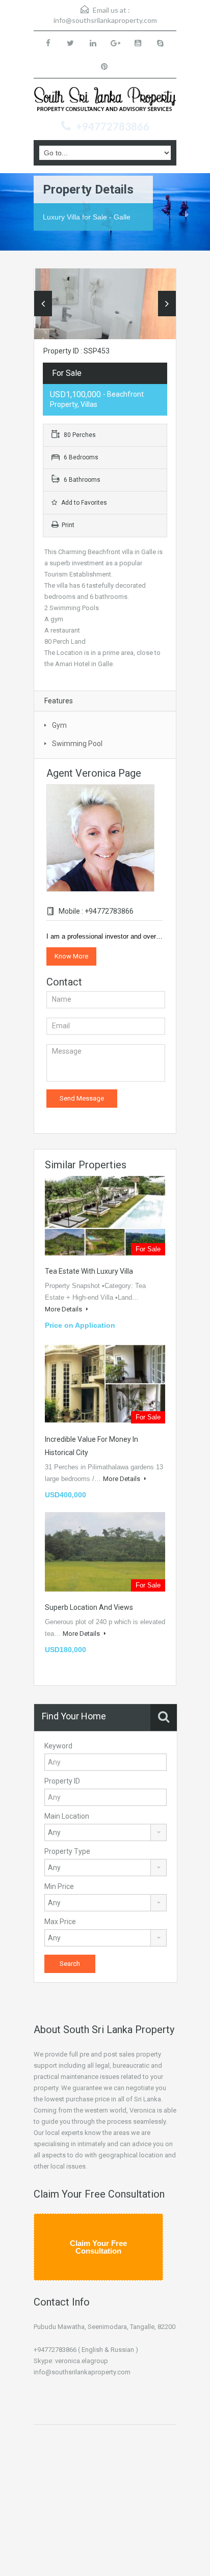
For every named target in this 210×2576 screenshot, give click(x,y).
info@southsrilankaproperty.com (105, 20)
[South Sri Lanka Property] (105, 101)
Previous (43, 304)
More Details (64, 1309)
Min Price (59, 1886)
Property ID (62, 1781)
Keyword (58, 1746)
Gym (59, 725)
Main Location (67, 1816)
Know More (71, 956)
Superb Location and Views (89, 1607)
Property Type (67, 1851)
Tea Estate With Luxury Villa (89, 1271)
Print (68, 525)
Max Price (60, 1922)
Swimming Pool (77, 744)
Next (167, 304)
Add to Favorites (83, 503)
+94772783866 (113, 126)
